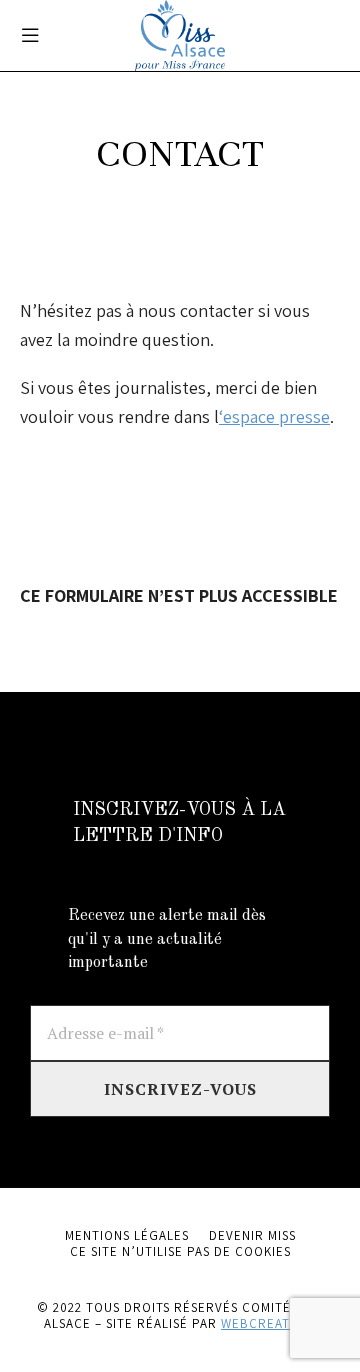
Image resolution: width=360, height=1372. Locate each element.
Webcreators (268, 1323)
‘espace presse (274, 416)
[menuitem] (127, 1236)
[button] (30, 35)
